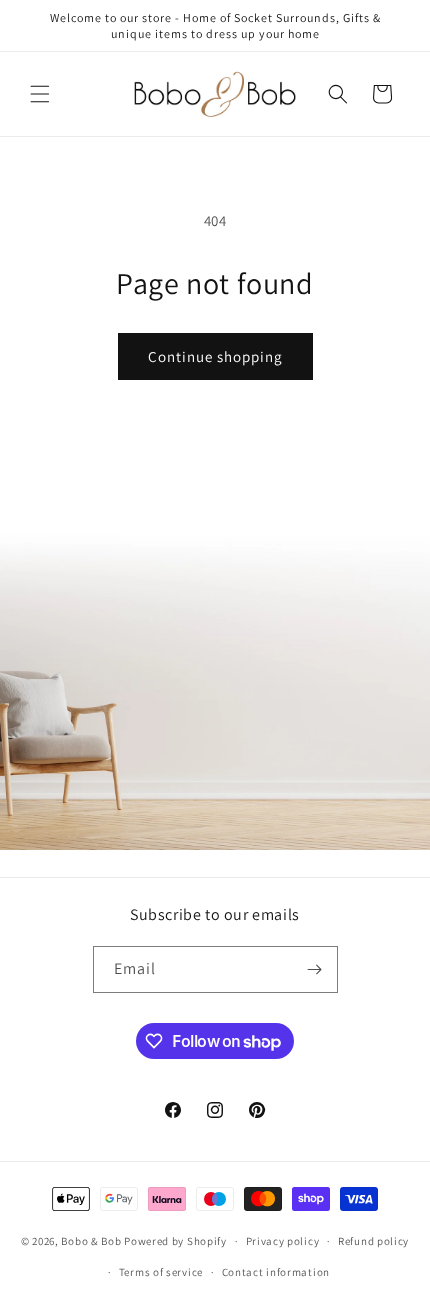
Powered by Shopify (175, 1241)
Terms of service (161, 1272)
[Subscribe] (315, 969)
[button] (40, 94)
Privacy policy (283, 1241)
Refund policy (373, 1241)
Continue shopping (215, 356)
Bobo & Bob (91, 1241)
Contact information (276, 1272)
